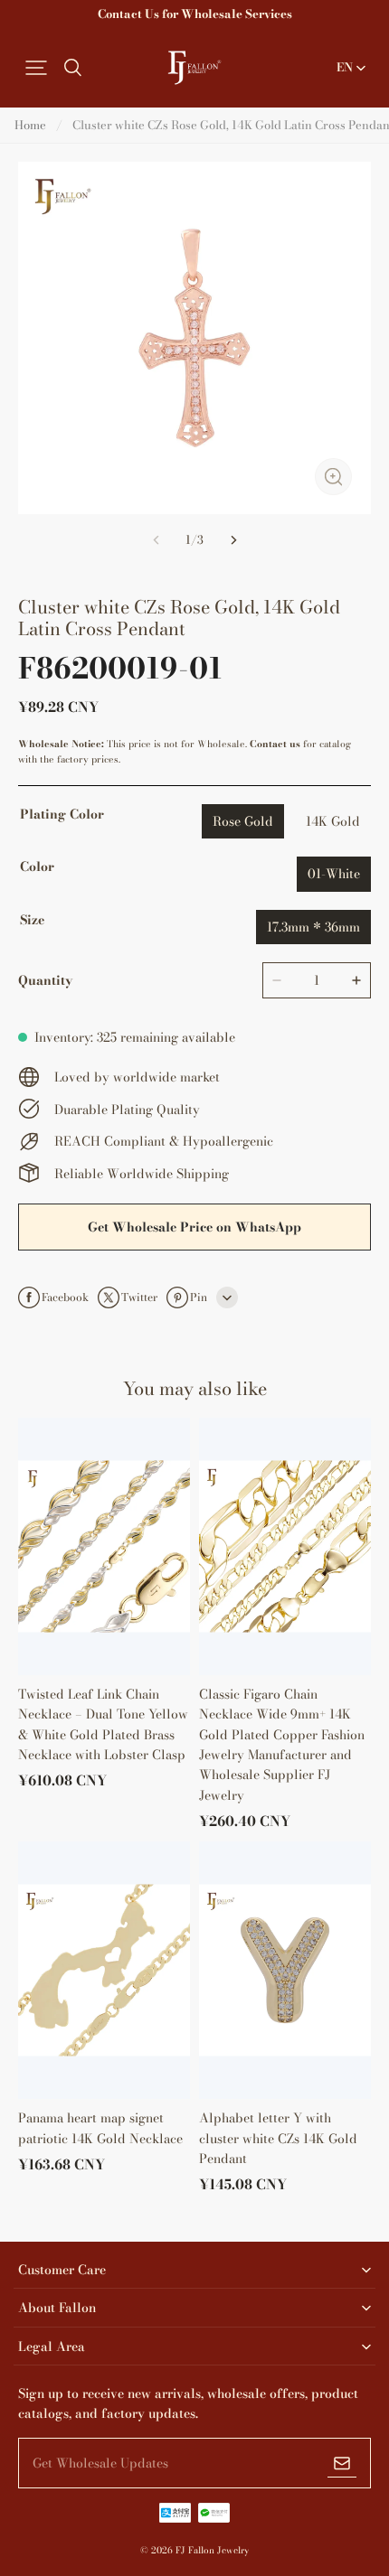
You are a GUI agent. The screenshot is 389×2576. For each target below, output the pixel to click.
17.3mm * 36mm (313, 927)
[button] (36, 68)
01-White (334, 874)
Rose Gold (243, 821)
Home (30, 125)
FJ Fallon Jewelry (212, 2550)
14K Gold (333, 821)
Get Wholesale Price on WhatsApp (194, 1227)
